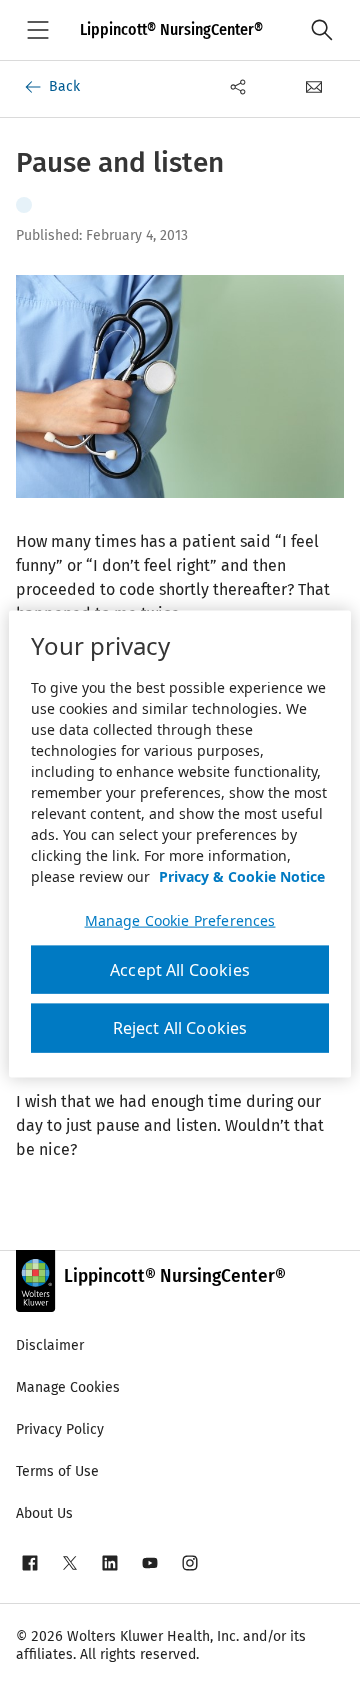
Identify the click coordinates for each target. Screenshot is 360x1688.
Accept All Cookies (180, 970)
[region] (180, 844)
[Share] (238, 87)
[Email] (314, 87)
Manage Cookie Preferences (180, 921)
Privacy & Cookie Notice (242, 876)
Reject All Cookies (180, 1028)
